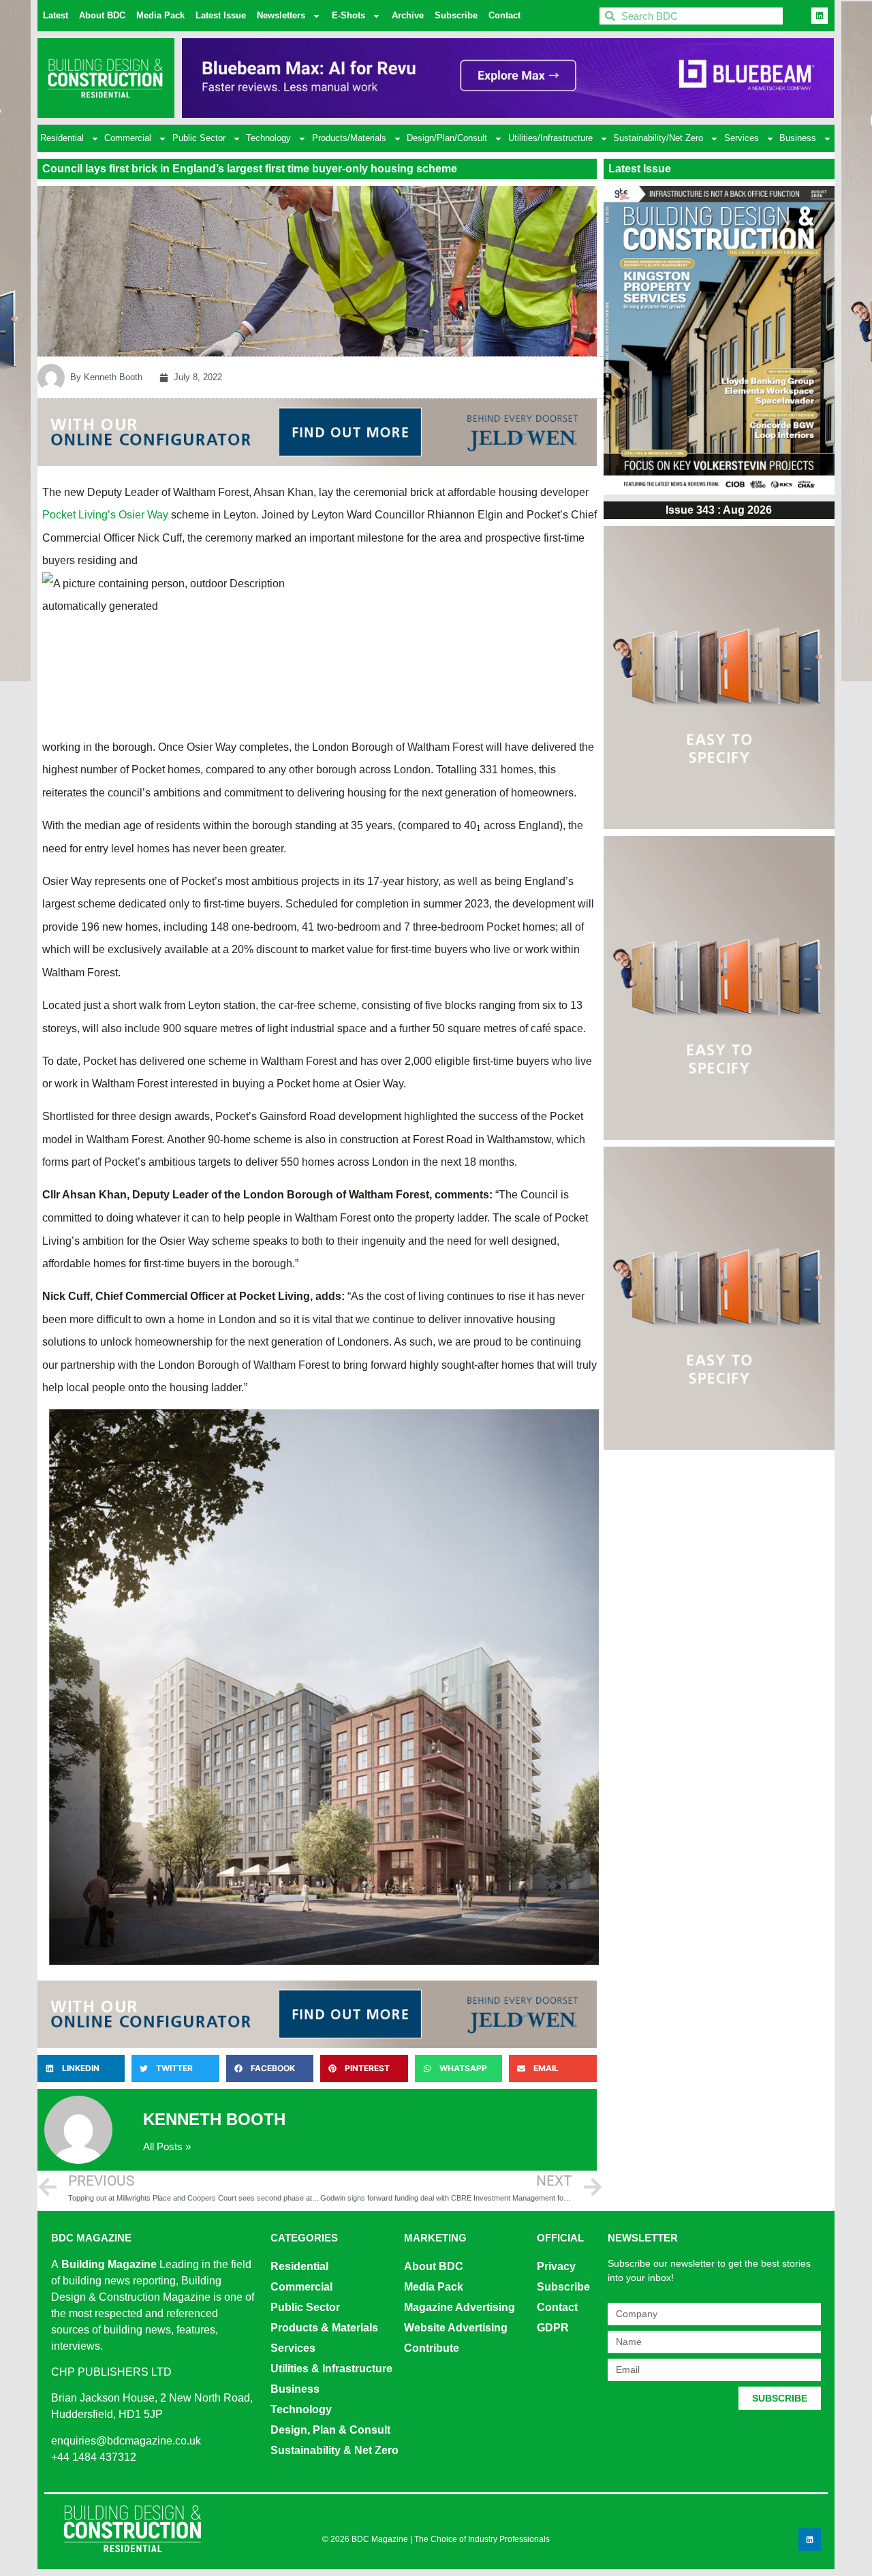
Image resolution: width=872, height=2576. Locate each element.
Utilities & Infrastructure (331, 2369)
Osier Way (143, 515)
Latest (56, 15)
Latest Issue (221, 15)
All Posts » (167, 2146)
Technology (268, 138)
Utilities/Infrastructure (550, 138)
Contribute (432, 2348)
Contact (504, 15)
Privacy (556, 2266)
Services (742, 138)
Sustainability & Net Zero (334, 2450)
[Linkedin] (820, 16)
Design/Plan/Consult (447, 138)
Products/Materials (349, 138)
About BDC (102, 15)
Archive (408, 15)
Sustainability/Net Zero (658, 138)
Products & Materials (324, 2328)
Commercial (128, 138)
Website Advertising (456, 2328)
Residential (62, 138)
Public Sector (199, 138)
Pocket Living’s (79, 515)
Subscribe (456, 15)
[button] (81, 2068)
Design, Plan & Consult (330, 2430)
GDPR (553, 2328)
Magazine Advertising (460, 2307)
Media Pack (160, 15)
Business (798, 138)
